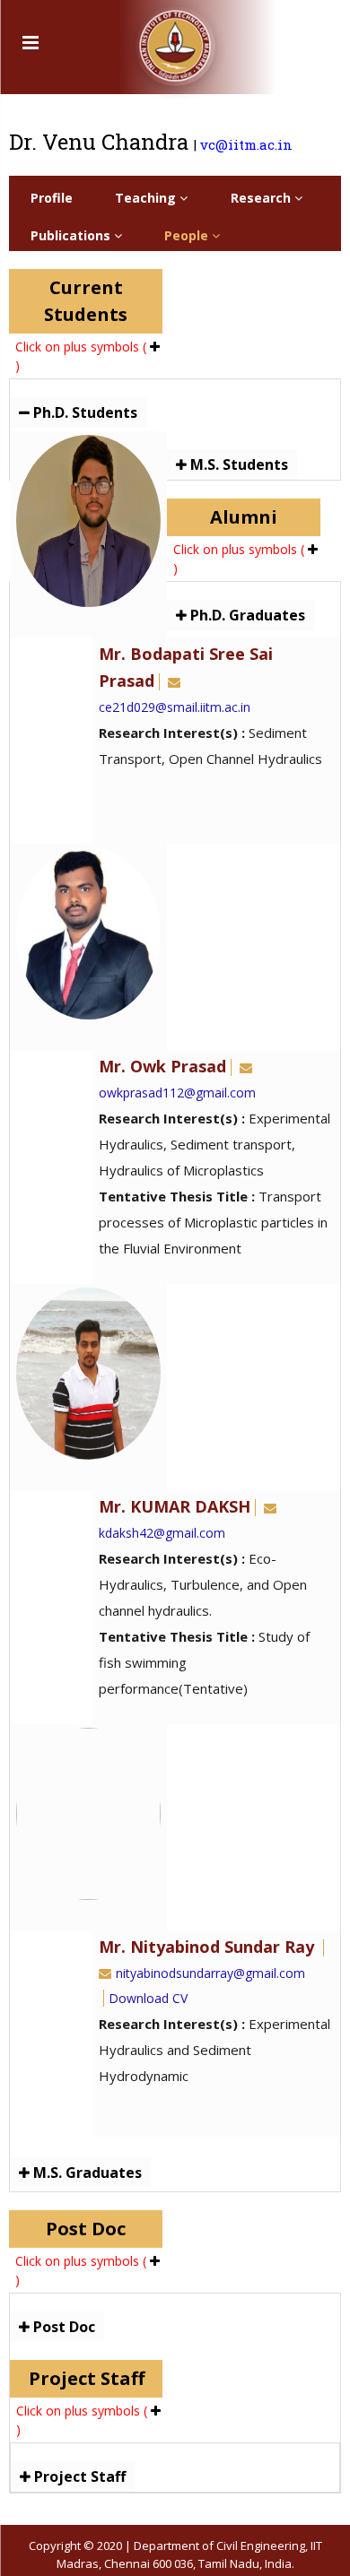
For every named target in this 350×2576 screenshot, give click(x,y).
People (188, 235)
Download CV (148, 1998)
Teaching (147, 198)
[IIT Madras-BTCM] (175, 40)
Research (262, 198)
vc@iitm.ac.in (246, 144)
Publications (72, 235)
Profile (52, 198)
